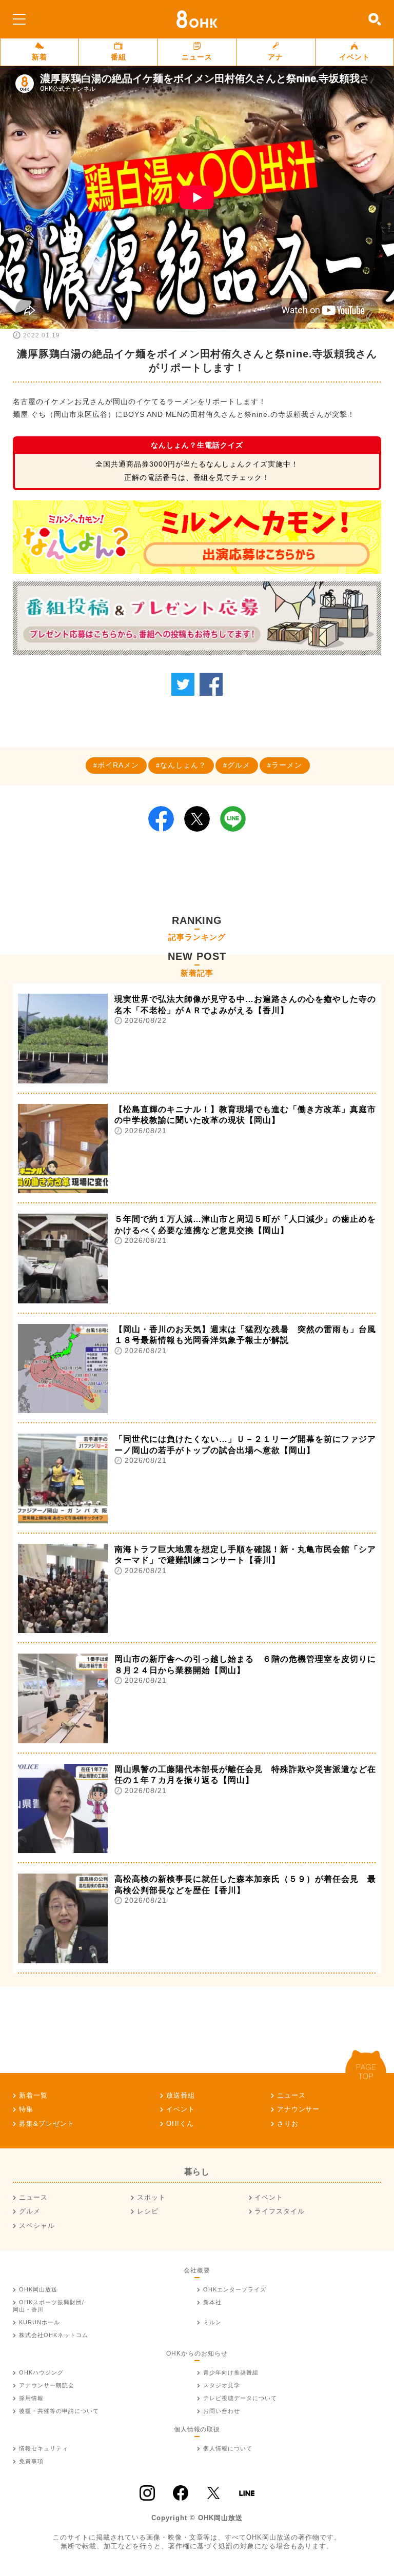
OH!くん (180, 2124)
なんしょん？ (183, 765)
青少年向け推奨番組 (231, 2372)
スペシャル (37, 2226)
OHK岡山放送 (38, 2289)
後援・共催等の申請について (59, 2411)
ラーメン (287, 765)
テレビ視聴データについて (240, 2398)
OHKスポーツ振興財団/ (48, 2306)
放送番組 (181, 2095)
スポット (151, 2197)
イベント (354, 57)
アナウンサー (299, 2109)
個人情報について (228, 2448)
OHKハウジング (41, 2372)
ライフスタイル (280, 2211)
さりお (288, 2124)
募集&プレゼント (47, 2124)
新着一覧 (33, 2095)
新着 (40, 57)
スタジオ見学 (222, 2385)
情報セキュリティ (44, 2448)
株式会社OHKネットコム (54, 2335)
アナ (275, 57)
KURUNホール (40, 2322)
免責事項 (31, 2461)
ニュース (197, 57)
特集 (26, 2109)
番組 (119, 57)
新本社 (212, 2302)
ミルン (212, 2322)
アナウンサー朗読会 (47, 2385)
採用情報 (31, 2398)
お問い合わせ (222, 2411)
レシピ (148, 2211)
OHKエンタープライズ (235, 2289)
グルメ (239, 765)
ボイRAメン (118, 765)
